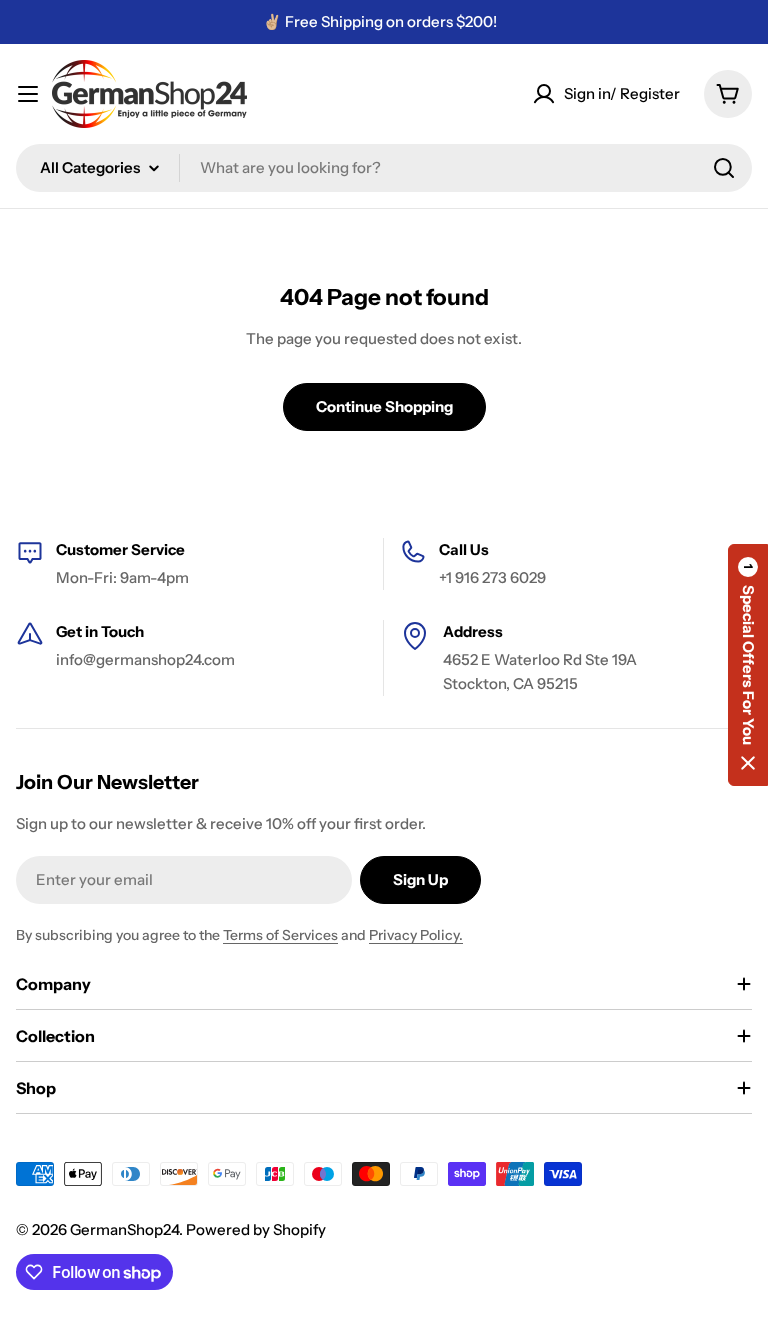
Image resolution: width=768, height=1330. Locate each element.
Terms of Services (280, 935)
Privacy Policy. (416, 935)
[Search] (724, 168)
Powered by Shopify (256, 1229)
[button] (748, 665)
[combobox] (384, 168)
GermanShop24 (124, 1229)
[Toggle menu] (28, 94)
